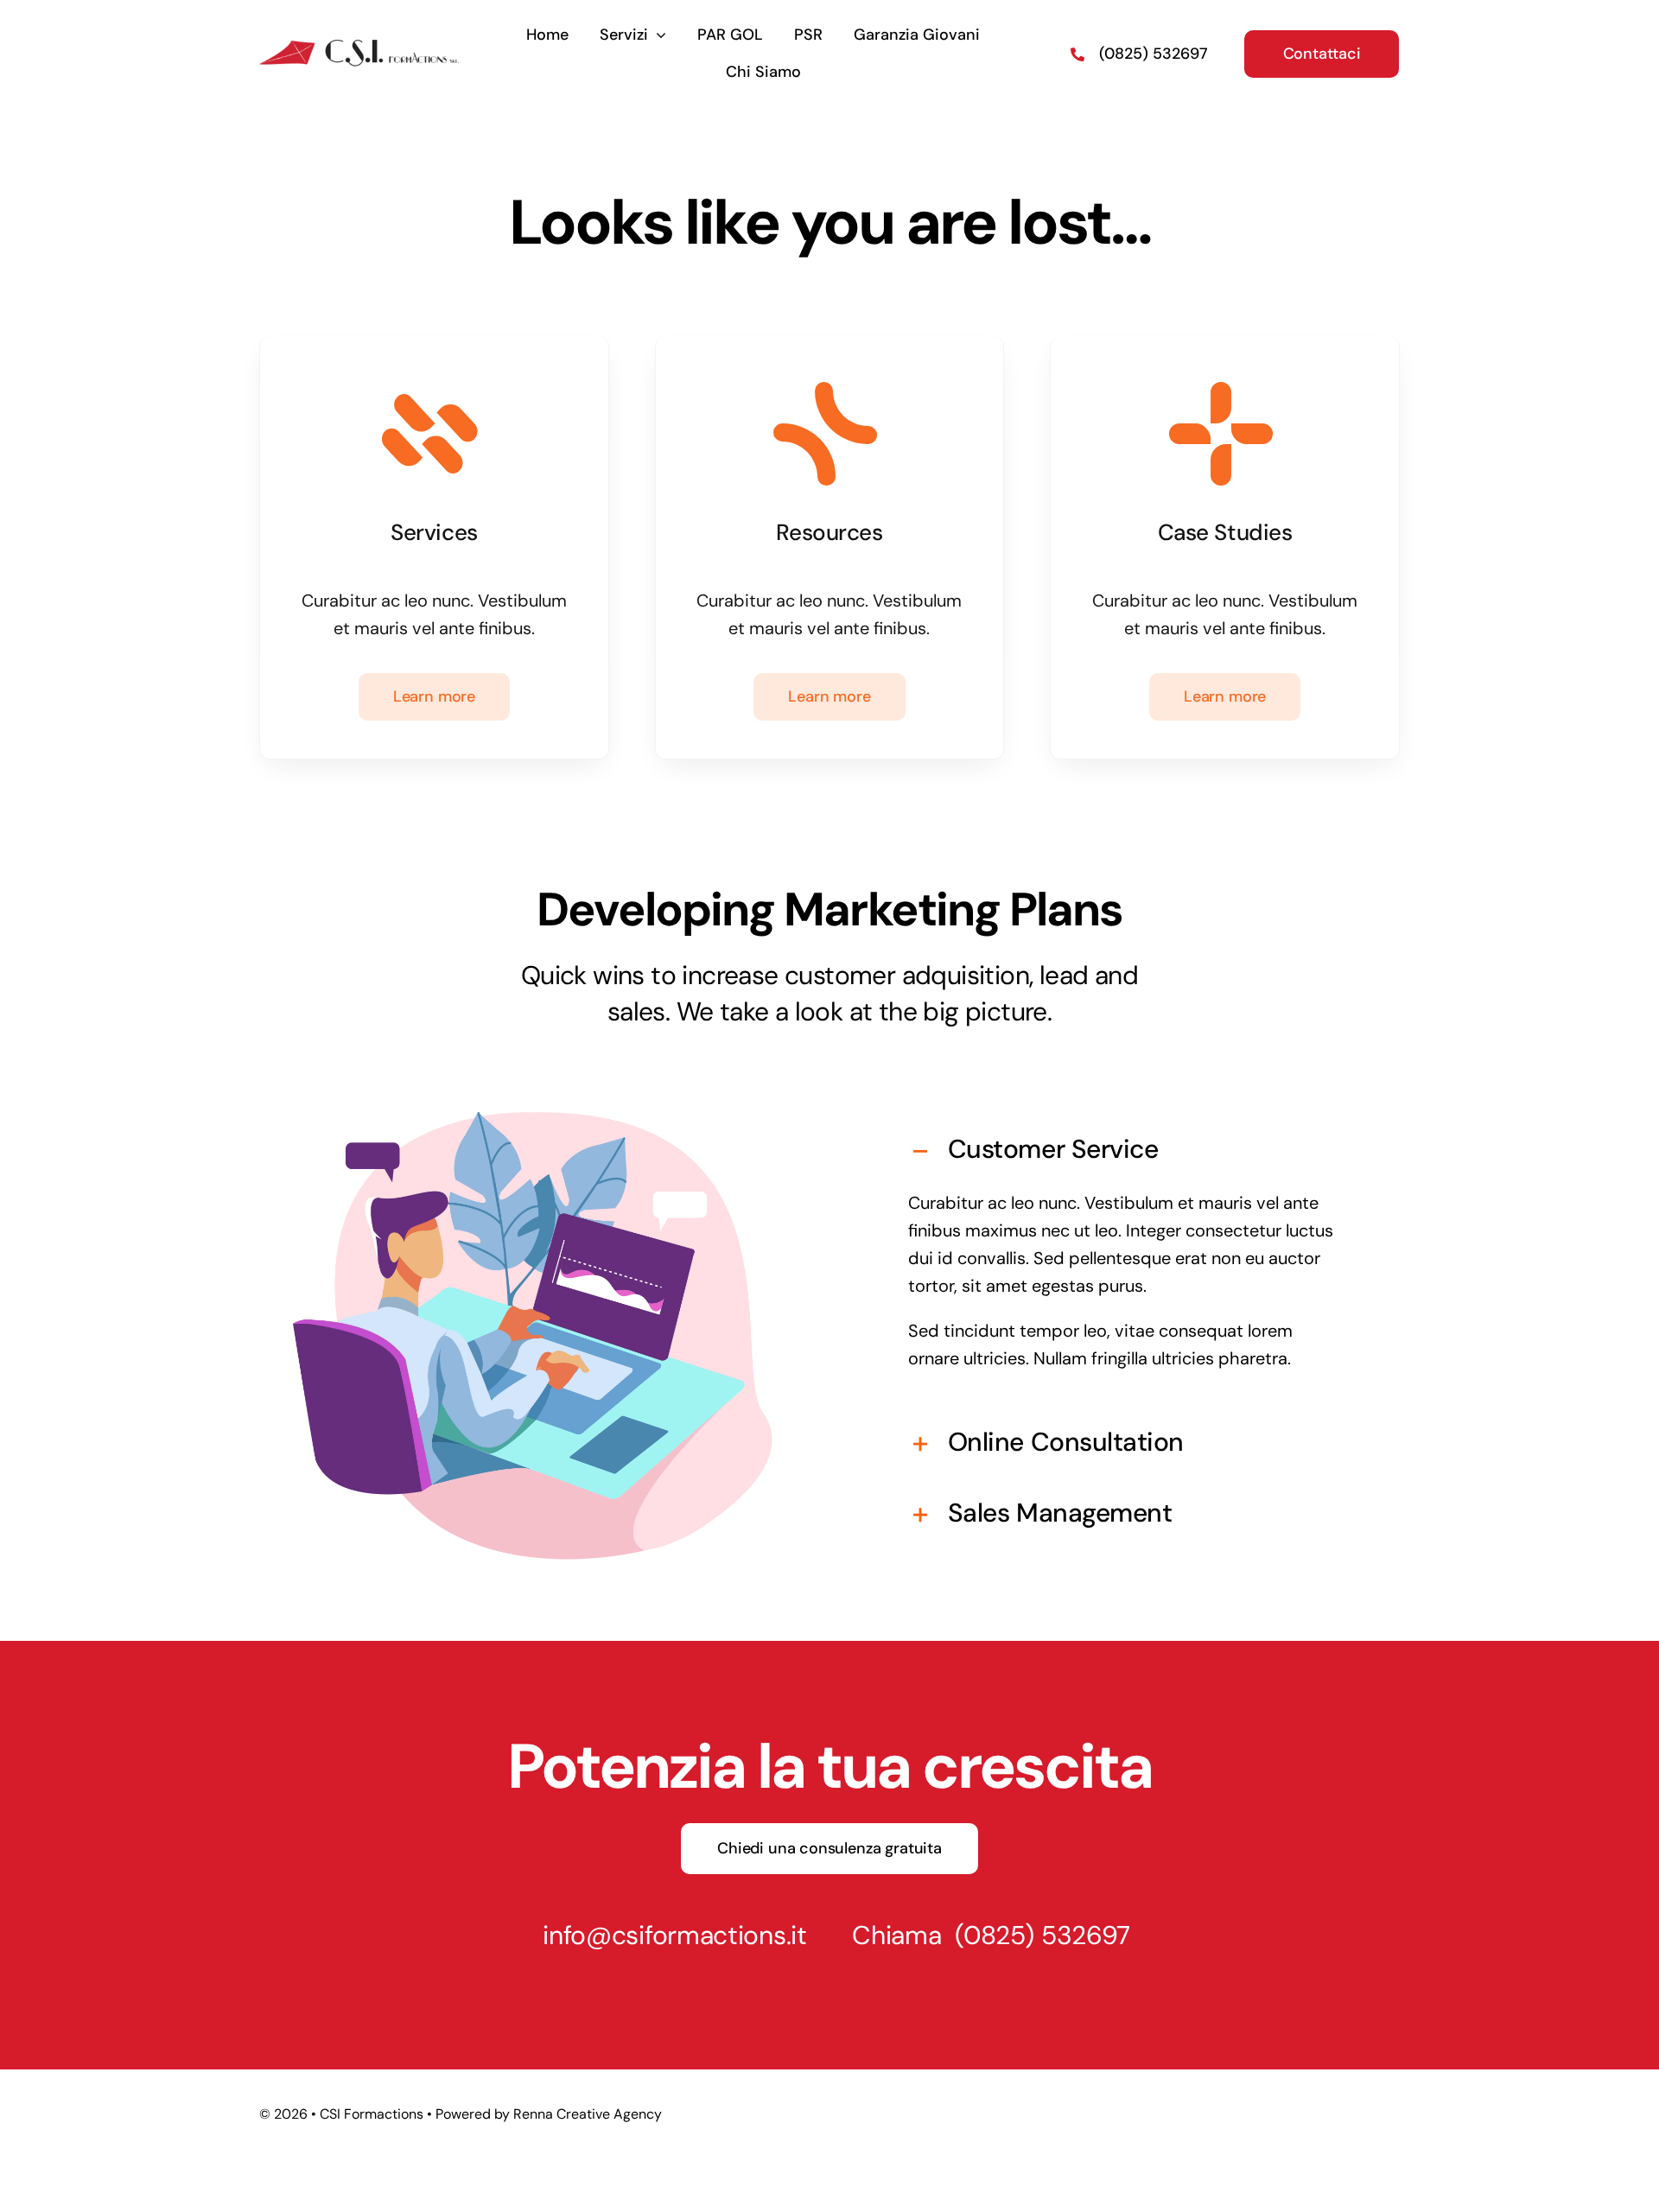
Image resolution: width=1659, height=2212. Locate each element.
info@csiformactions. (667, 1935)
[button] (1126, 1149)
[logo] (359, 43)
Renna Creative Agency (588, 2114)
